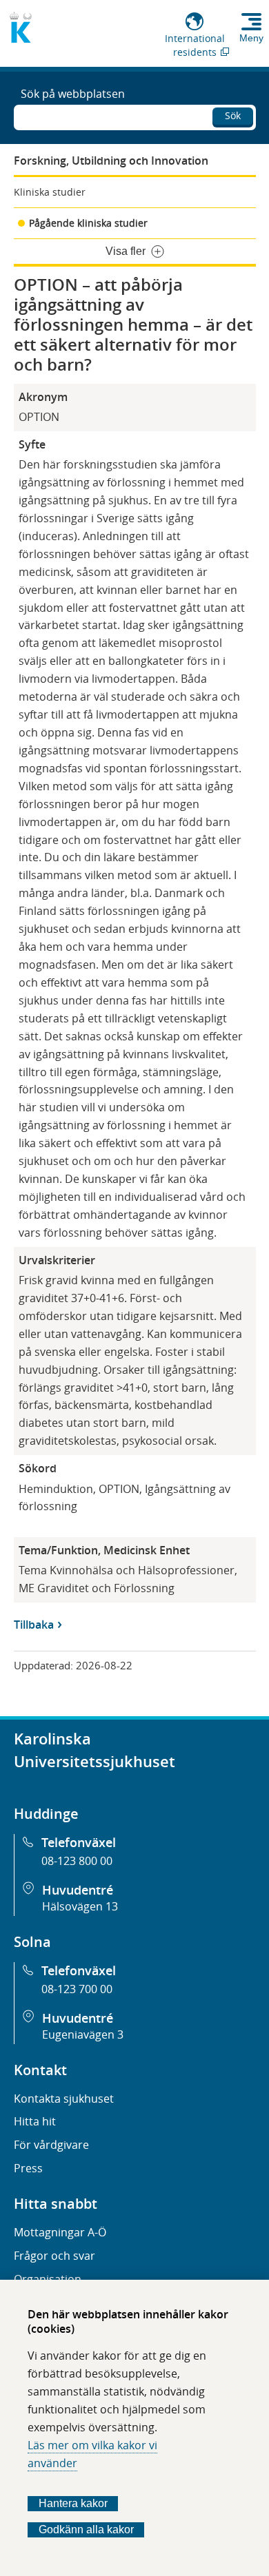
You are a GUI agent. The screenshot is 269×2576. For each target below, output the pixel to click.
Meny (251, 38)
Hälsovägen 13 (80, 1906)
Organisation (48, 2279)
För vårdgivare (51, 2145)
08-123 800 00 (77, 1861)
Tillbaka (34, 1625)
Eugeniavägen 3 (83, 2034)
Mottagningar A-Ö (60, 2232)
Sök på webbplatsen (73, 94)
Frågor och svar (54, 2256)
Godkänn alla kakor (86, 2529)
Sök (233, 115)
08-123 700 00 (77, 1989)
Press (28, 2168)
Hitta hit (35, 2121)
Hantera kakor (73, 2503)
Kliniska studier (50, 192)
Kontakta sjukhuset (64, 2099)
